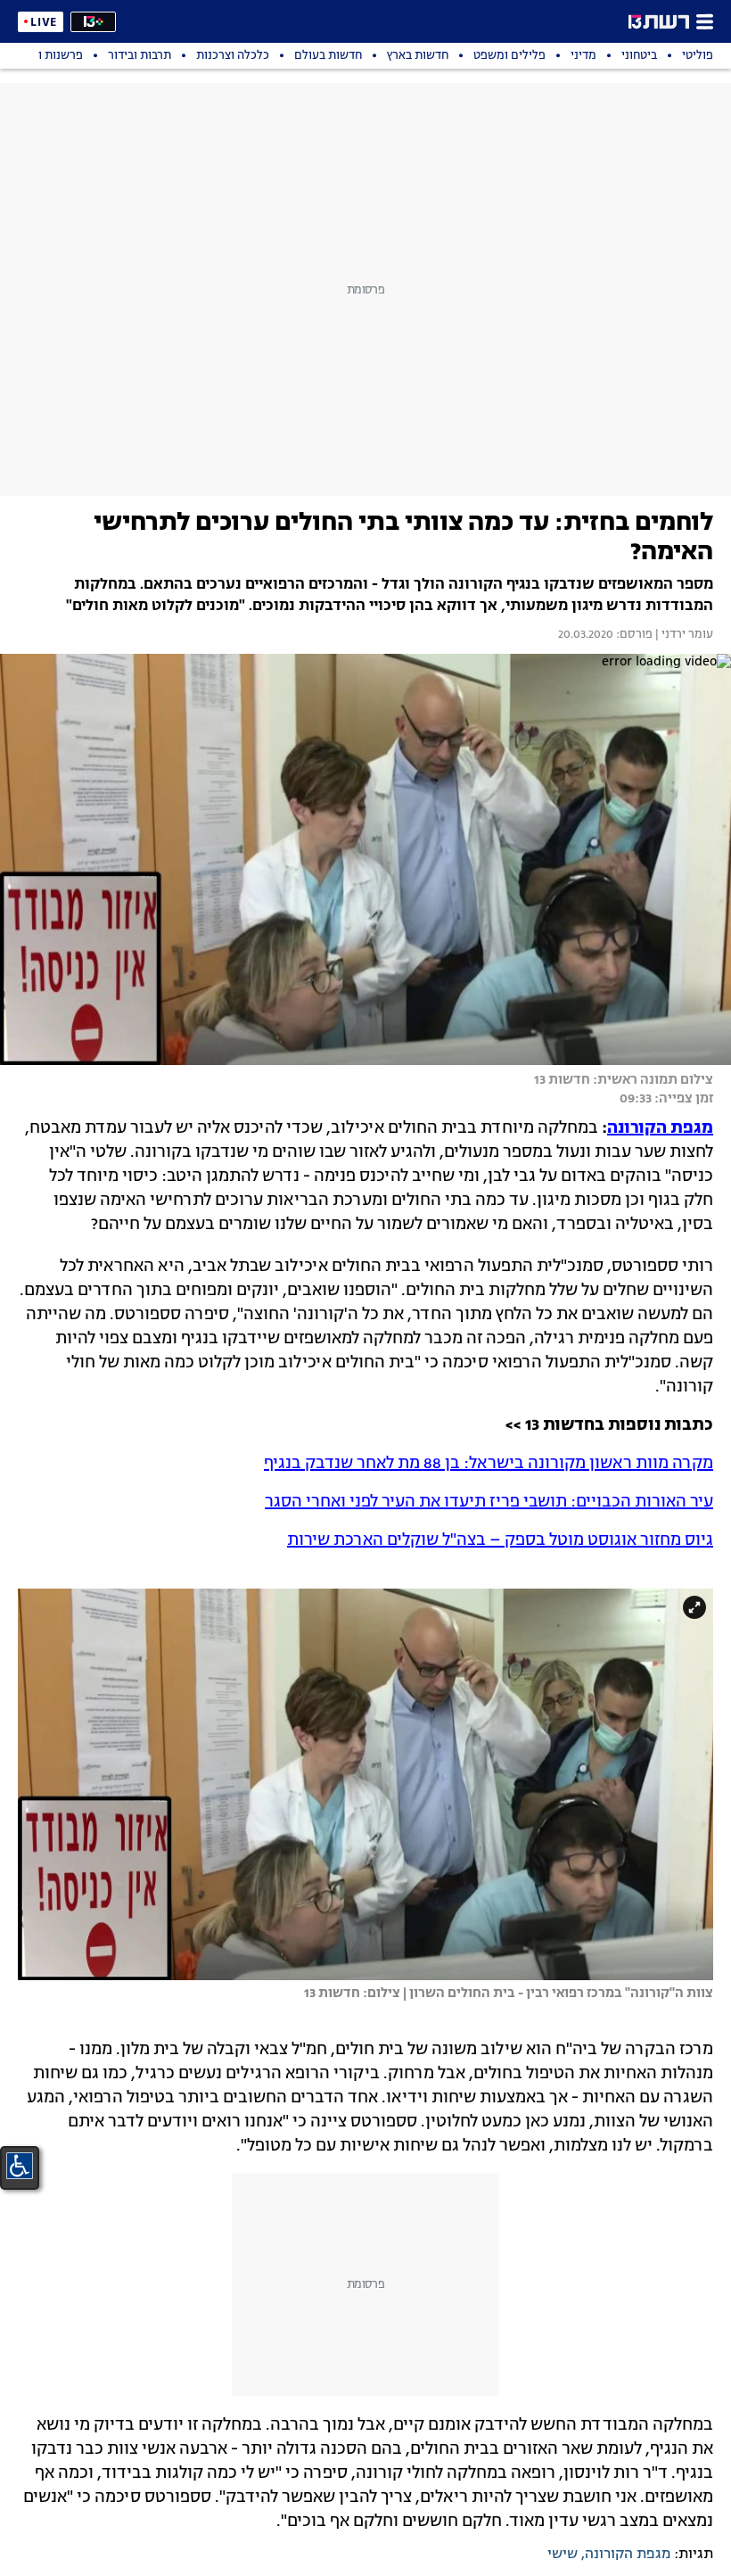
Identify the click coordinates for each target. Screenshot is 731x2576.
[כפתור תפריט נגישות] (20, 2166)
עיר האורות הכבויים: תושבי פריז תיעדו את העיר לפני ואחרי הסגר (489, 1502)
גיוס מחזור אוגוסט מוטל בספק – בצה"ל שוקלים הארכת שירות (500, 1540)
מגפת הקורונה (660, 1128)
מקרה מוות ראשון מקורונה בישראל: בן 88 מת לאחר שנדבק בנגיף (489, 1464)
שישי (563, 2555)
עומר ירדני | (683, 635)
